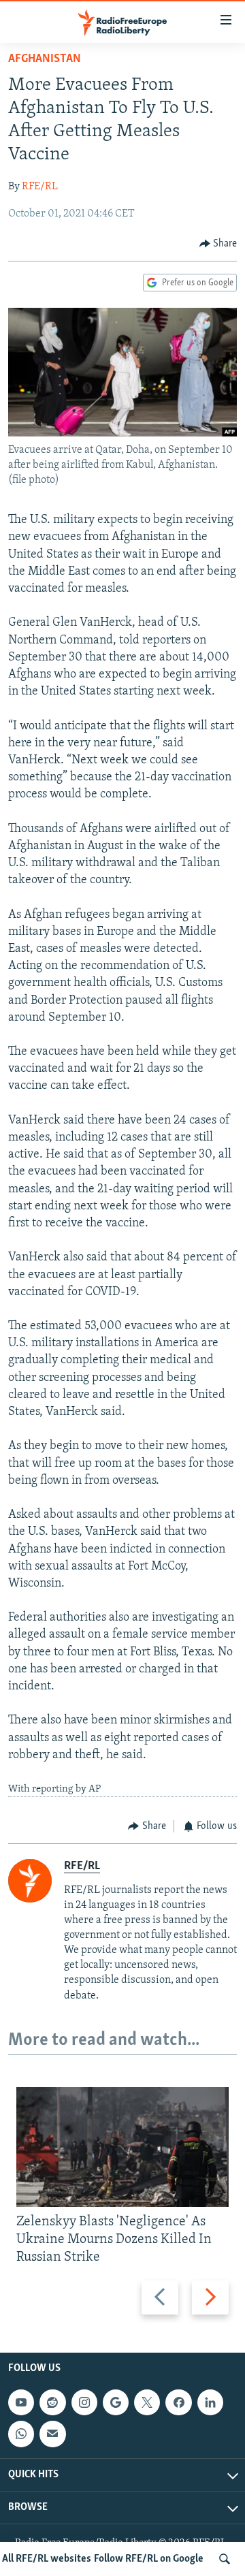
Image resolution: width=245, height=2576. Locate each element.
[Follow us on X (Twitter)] (147, 2402)
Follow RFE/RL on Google (149, 2559)
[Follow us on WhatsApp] (21, 2434)
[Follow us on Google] (116, 2402)
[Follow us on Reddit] (52, 2402)
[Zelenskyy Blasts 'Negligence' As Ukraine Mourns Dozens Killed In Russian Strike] (122, 2147)
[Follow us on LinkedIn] (210, 2402)
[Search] (225, 2559)
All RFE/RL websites (47, 2559)
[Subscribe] (52, 2434)
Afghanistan (45, 59)
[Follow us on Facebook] (178, 2402)
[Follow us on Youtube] (21, 2402)
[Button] (218, 244)
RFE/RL (40, 187)
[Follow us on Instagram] (84, 2402)
